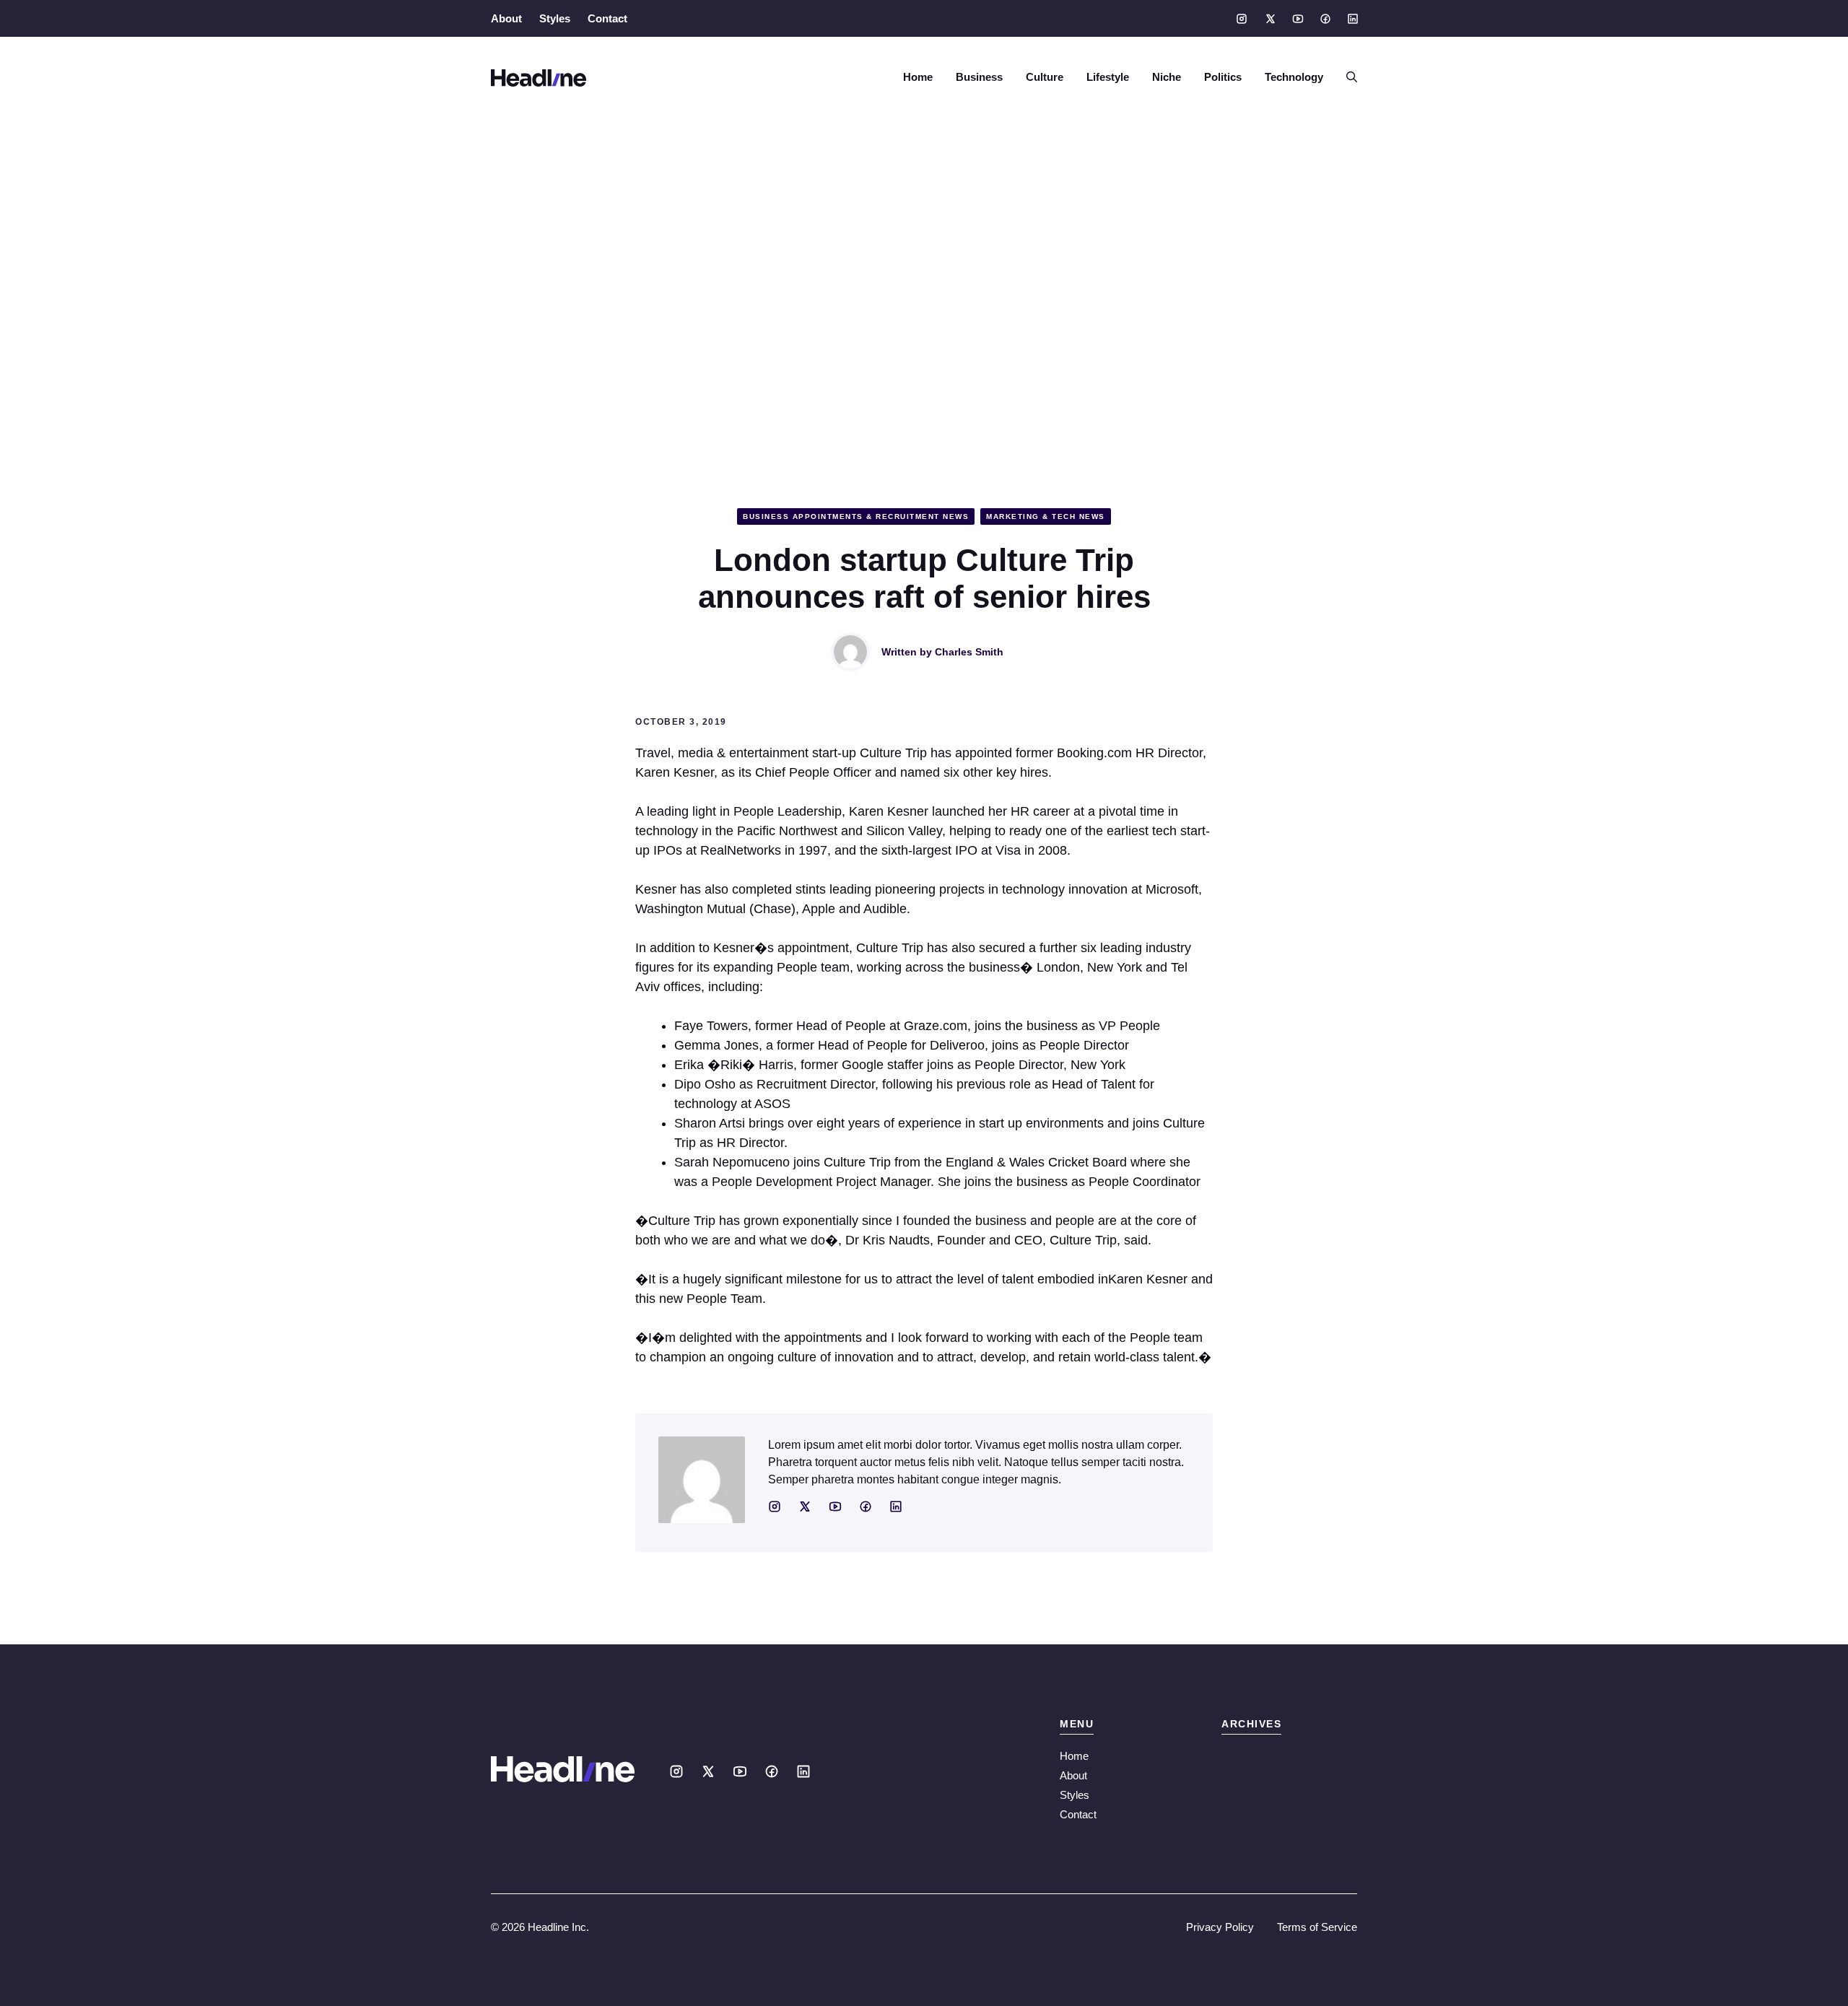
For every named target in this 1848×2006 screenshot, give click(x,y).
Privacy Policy (1220, 1927)
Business (979, 77)
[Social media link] (1242, 19)
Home (918, 77)
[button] (1346, 77)
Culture (1045, 77)
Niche (1167, 77)
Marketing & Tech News (1046, 516)
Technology (1294, 77)
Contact (607, 18)
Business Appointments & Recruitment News (856, 516)
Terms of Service (1317, 1927)
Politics (1223, 77)
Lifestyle (1108, 77)
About (506, 18)
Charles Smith (969, 652)
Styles (555, 18)
